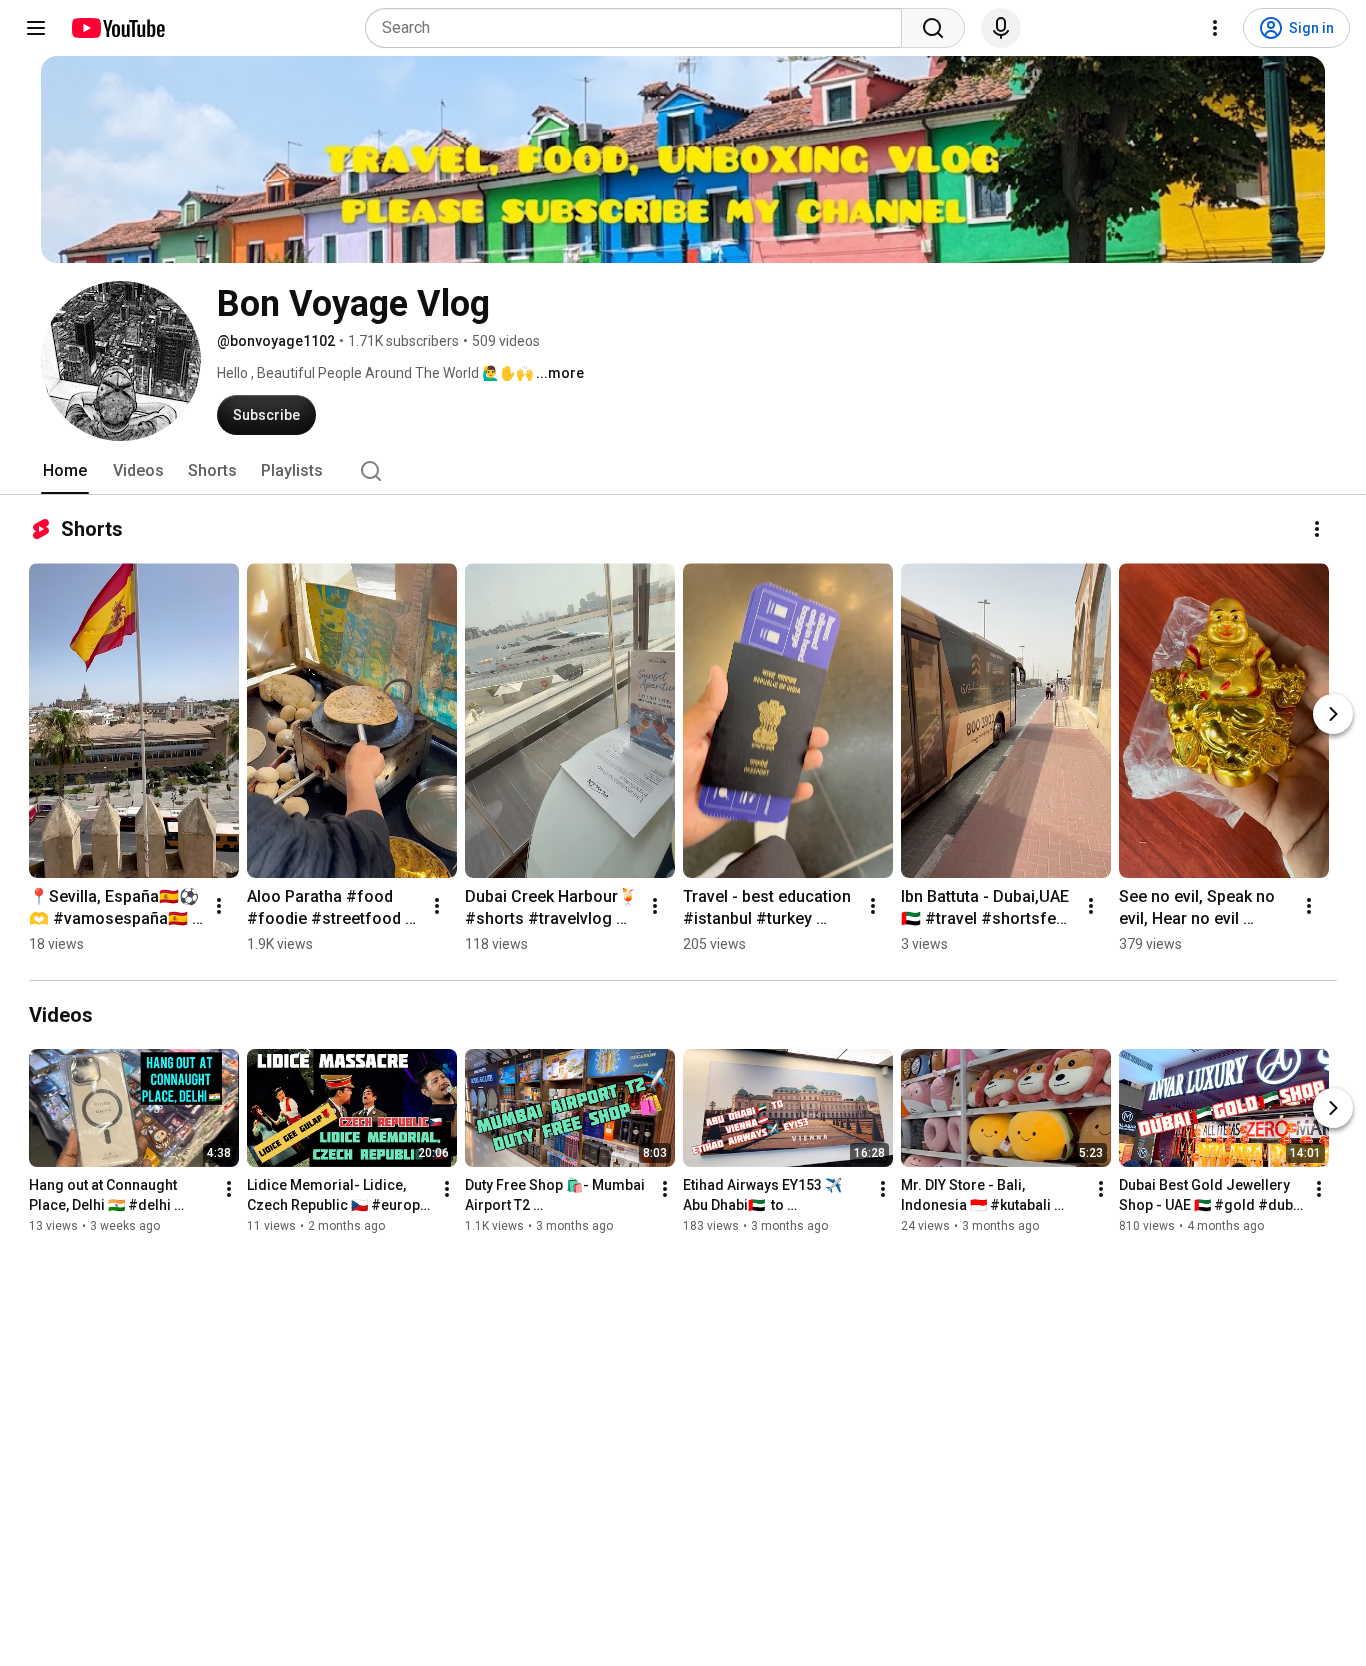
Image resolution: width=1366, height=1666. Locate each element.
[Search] (933, 28)
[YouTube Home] (117, 28)
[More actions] (1317, 529)
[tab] (65, 471)
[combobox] (639, 28)
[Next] (1333, 714)
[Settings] (1215, 28)
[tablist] (683, 471)
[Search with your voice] (1001, 28)
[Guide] (36, 28)
